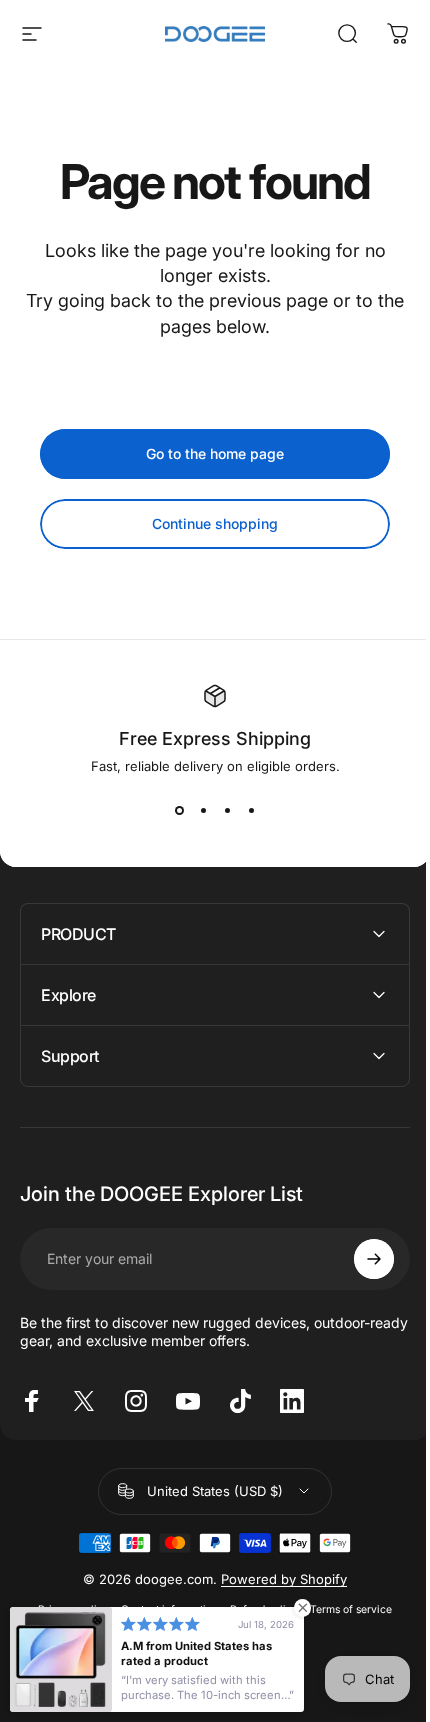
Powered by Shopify (277, 1579)
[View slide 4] (251, 810)
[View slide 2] (203, 810)
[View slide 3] (227, 810)
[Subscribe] (359, 1259)
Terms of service (344, 1609)
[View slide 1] (179, 810)
